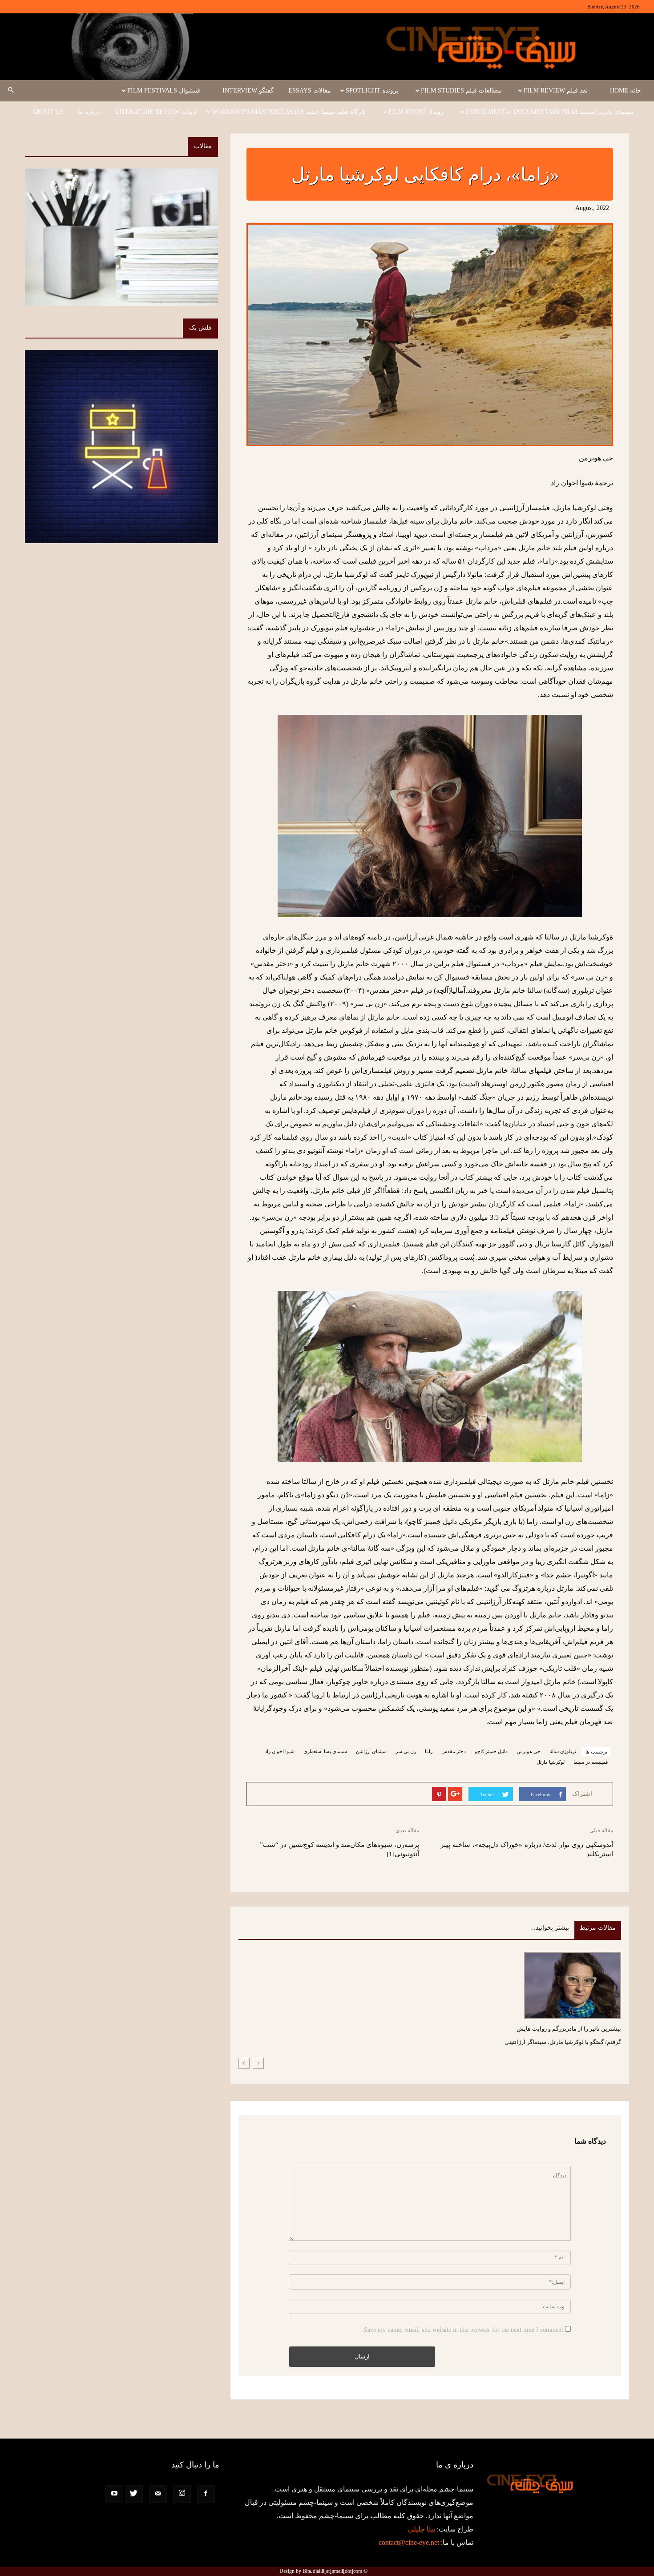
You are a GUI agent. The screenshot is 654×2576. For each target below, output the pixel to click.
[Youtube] (114, 2494)
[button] (11, 91)
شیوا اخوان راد (280, 1751)
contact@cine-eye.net (409, 2542)
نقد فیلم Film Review (556, 91)
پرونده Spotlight (372, 91)
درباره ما (89, 112)
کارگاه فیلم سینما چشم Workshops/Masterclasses (289, 112)
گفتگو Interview (248, 91)
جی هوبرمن (529, 1751)
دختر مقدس (454, 1751)
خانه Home (626, 91)
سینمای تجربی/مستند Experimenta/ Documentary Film (550, 112)
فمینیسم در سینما (591, 1762)
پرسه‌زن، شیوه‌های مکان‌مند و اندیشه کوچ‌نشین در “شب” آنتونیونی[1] (339, 1849)
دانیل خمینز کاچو (491, 1751)
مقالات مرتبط (598, 1928)
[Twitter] (134, 2494)
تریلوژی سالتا (563, 1751)
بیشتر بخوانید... (550, 1928)
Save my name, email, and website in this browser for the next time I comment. (463, 2330)
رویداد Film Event (416, 112)
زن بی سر (406, 1751)
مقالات (203, 146)
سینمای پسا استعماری (325, 1751)
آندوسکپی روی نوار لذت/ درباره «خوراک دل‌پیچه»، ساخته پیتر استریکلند (527, 1849)
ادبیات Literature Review (156, 112)
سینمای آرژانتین (371, 1751)
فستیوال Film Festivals (164, 91)
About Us (48, 112)
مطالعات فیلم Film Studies (461, 91)
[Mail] (158, 2494)
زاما (429, 1751)
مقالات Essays (310, 91)
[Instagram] (182, 2494)
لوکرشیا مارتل (551, 1762)
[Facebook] (206, 2494)
